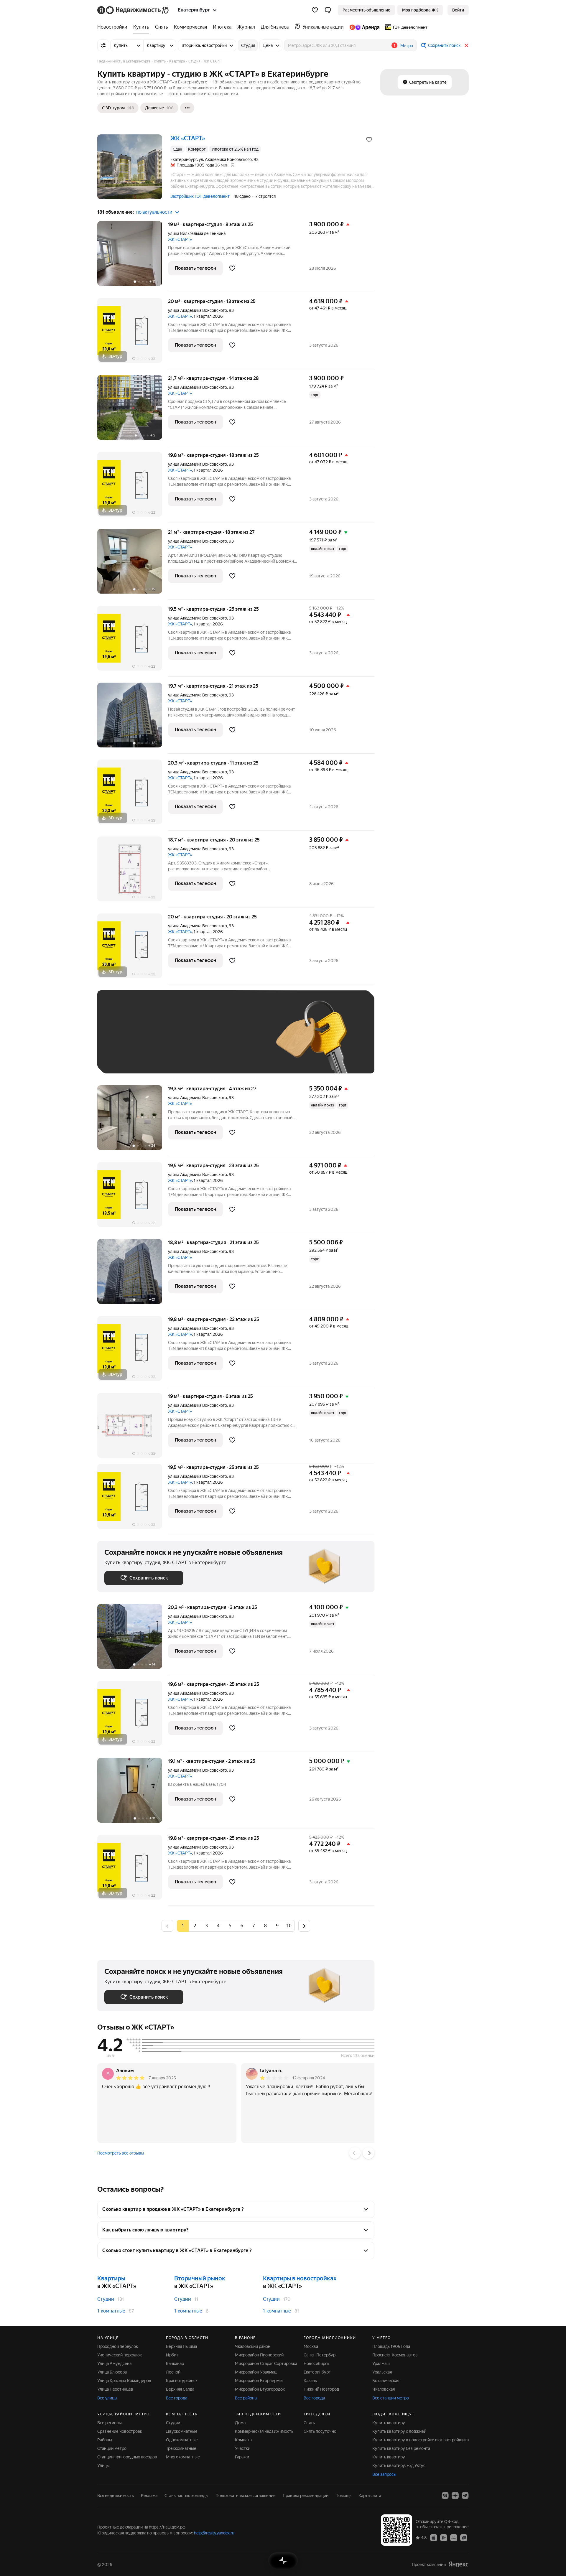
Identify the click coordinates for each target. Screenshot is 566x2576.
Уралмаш (381, 2363)
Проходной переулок (118, 2346)
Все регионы (110, 2423)
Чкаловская (384, 2389)
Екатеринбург (317, 2372)
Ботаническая (386, 2381)
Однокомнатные (182, 2440)
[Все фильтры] (103, 45)
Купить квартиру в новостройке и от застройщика (421, 2440)
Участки (243, 2448)
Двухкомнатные (182, 2431)
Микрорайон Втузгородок (260, 2389)
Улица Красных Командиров (124, 2381)
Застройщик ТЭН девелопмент (200, 196)
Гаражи (242, 2457)
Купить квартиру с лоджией (399, 2431)
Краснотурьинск (182, 2381)
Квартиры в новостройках (300, 2278)
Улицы (103, 2465)
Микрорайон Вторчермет (259, 2381)
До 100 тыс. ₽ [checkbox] (241, 1041)
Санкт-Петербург (320, 2355)
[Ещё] (187, 108)
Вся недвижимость (116, 2496)
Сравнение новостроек (120, 2431)
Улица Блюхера (112, 2372)
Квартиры (111, 2278)
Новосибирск (316, 2363)
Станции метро (112, 2448)
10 (289, 1926)
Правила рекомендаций (306, 2496)
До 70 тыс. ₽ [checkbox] (201, 1041)
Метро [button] (407, 46)
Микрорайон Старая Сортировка (266, 2363)
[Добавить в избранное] (369, 140)
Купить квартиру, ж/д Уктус (399, 2465)
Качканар (175, 2363)
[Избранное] (315, 10)
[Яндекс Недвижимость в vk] (445, 2496)
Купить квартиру (389, 2423)
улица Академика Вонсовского (198, 310)
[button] (328, 10)
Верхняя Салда (180, 2389)
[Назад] (355, 2153)
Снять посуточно (320, 2431)
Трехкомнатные (181, 2448)
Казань (310, 2381)
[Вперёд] (368, 2153)
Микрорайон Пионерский (259, 2355)
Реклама (149, 2496)
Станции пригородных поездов (127, 2457)
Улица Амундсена (114, 2363)
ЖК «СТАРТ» (180, 239)
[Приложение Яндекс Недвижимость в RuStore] (464, 2537)
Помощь (343, 2496)
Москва (311, 2346)
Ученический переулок (120, 2355)
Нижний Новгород (321, 2389)
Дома (240, 2423)
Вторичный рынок (200, 2278)
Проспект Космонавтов (395, 2355)
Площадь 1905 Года (391, 2346)
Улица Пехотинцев (115, 2389)
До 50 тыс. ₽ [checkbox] (162, 1041)
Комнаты (244, 2440)
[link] (458, 10)
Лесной (173, 2372)
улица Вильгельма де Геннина (197, 233)
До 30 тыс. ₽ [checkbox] (123, 1041)
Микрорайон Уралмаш (256, 2372)
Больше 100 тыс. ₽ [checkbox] (130, 1058)
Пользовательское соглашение (246, 2496)
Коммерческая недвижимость (264, 2431)
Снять (309, 2423)
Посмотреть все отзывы (121, 2153)
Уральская (382, 2372)
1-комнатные (111, 2311)
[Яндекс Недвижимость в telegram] (465, 2496)
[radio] (195, 1926)
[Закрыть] (466, 45)
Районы (105, 2440)
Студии (106, 2299)
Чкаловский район (253, 2346)
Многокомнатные (183, 2457)
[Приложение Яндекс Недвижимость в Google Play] (444, 2537)
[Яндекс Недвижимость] (133, 10)
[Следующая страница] (304, 1926)
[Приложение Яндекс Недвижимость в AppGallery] (454, 2537)
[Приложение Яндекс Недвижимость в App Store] (434, 2537)
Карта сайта (370, 2496)
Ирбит (172, 2355)
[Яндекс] (458, 2564)
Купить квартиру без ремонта (401, 2448)
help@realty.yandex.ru (214, 2533)
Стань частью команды (186, 2496)
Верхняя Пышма (181, 2346)
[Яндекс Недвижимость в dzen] (455, 2496)
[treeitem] (114, 27)
